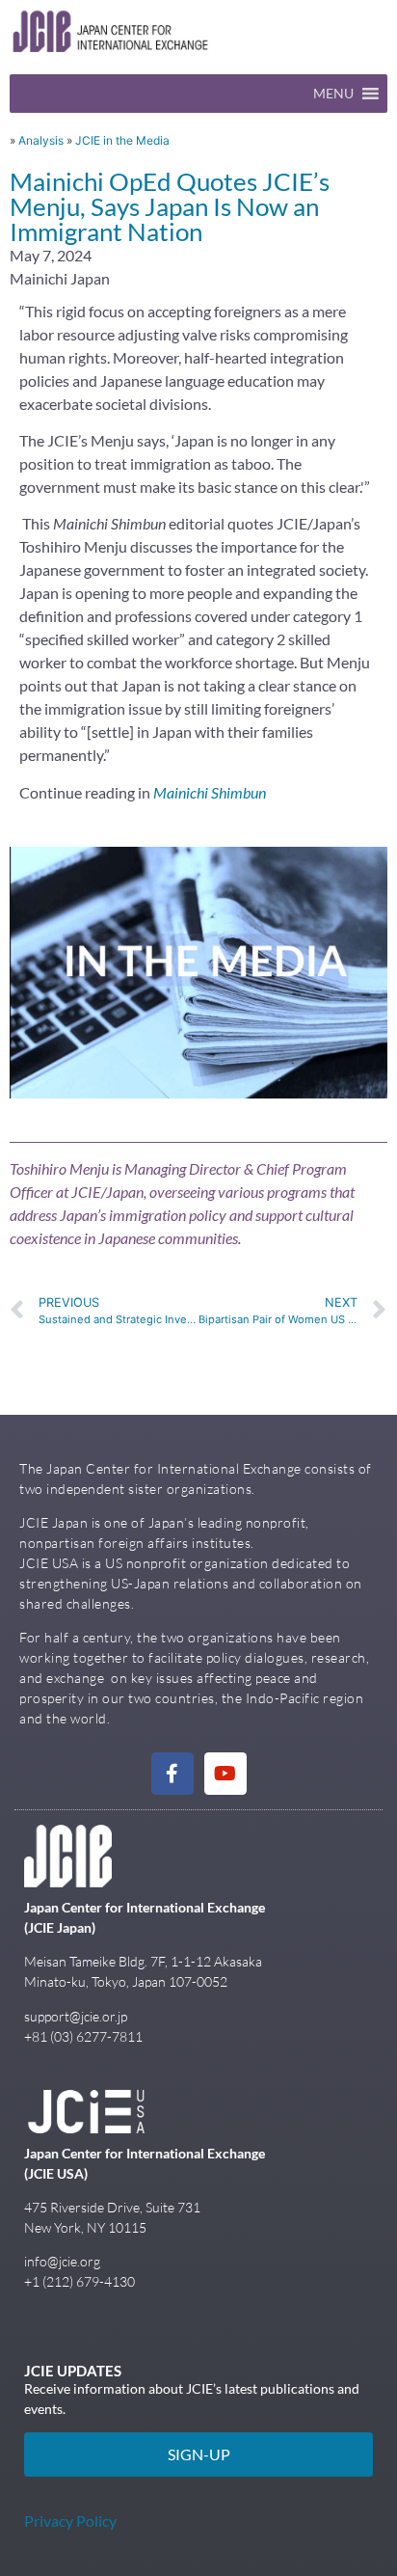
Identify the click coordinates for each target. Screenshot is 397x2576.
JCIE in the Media (122, 140)
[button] (333, 94)
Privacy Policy (70, 2521)
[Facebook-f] (172, 1774)
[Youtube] (225, 1774)
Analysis (41, 140)
